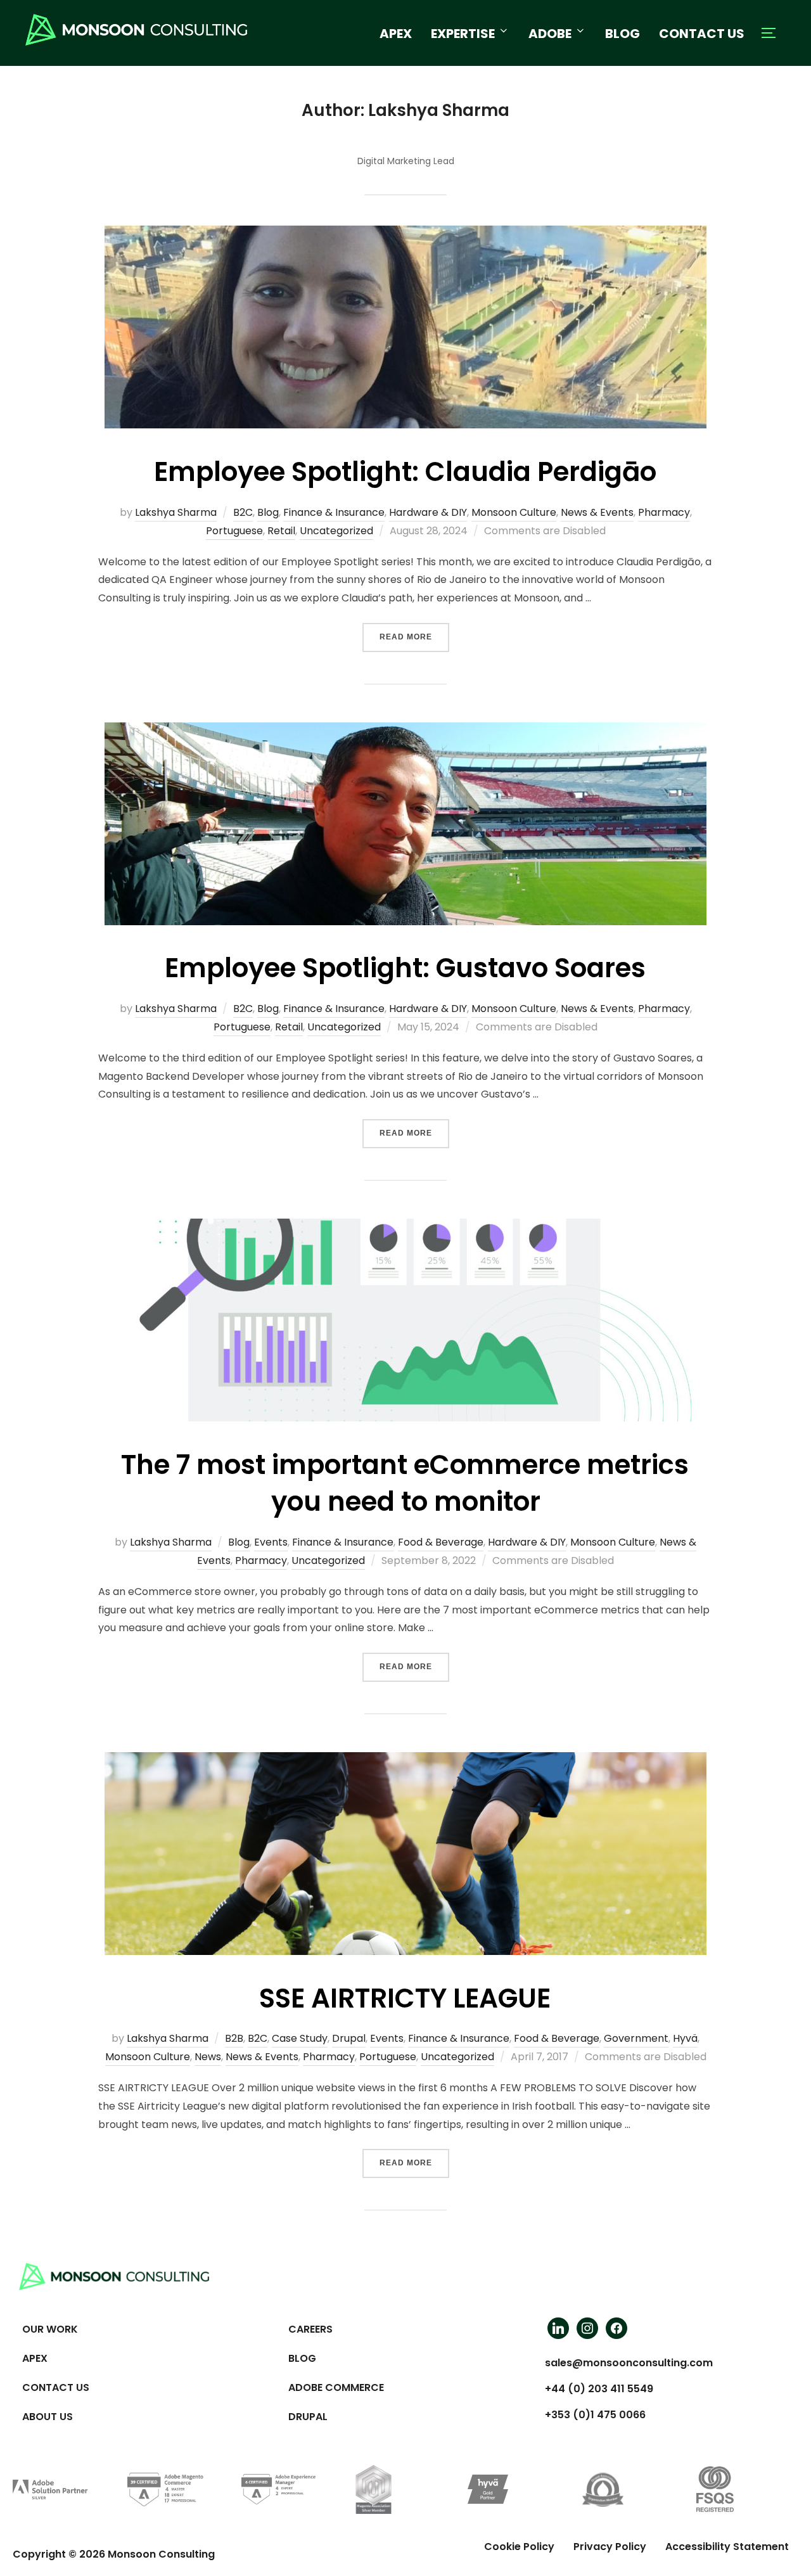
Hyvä (685, 2038)
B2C (243, 512)
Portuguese (234, 531)
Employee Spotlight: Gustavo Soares (405, 968)
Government (636, 2038)
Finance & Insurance (334, 512)
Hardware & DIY (428, 512)
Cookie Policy (519, 2547)
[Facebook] (616, 2328)
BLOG (623, 34)
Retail (281, 531)
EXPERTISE (463, 34)
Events (271, 1542)
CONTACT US (702, 34)
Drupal (349, 2038)
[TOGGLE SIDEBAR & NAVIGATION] (773, 33)
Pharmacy (664, 512)
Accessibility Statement (727, 2547)
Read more (414, 632)
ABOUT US (48, 2417)
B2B (234, 2038)
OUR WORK (50, 2329)
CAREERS (310, 2329)
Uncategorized (336, 531)
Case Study (300, 2038)
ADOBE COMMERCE (336, 2387)
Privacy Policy (610, 2547)
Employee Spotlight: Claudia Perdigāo (405, 472)
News (208, 2057)
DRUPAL (308, 2417)
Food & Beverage (441, 1542)
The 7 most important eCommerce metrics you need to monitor (405, 1483)
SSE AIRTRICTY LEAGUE (405, 1998)
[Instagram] (587, 2328)
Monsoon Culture (514, 512)
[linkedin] (558, 2328)
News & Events (597, 512)
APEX (396, 34)
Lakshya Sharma (176, 512)
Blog (268, 512)
